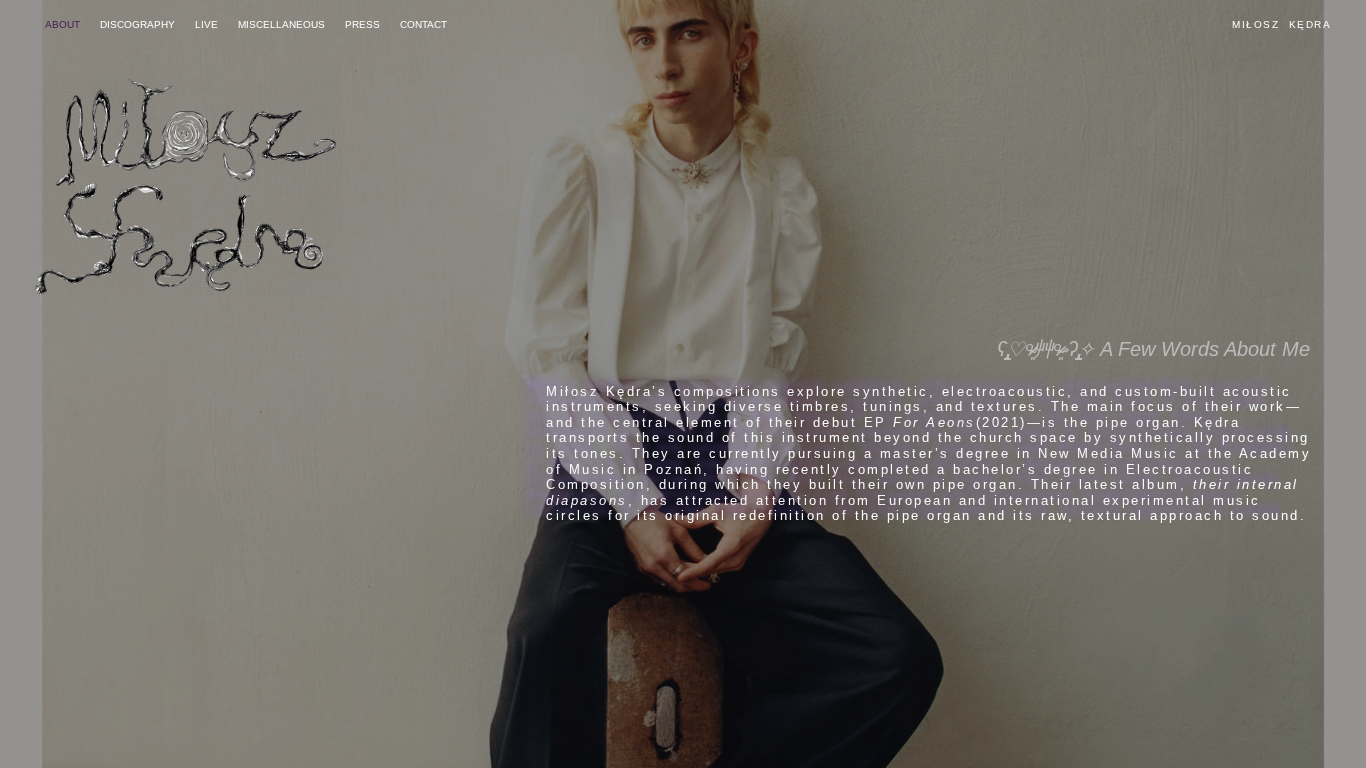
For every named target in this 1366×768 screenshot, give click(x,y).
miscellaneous (281, 24)
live (206, 24)
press (362, 24)
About (62, 24)
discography (137, 24)
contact (423, 24)
